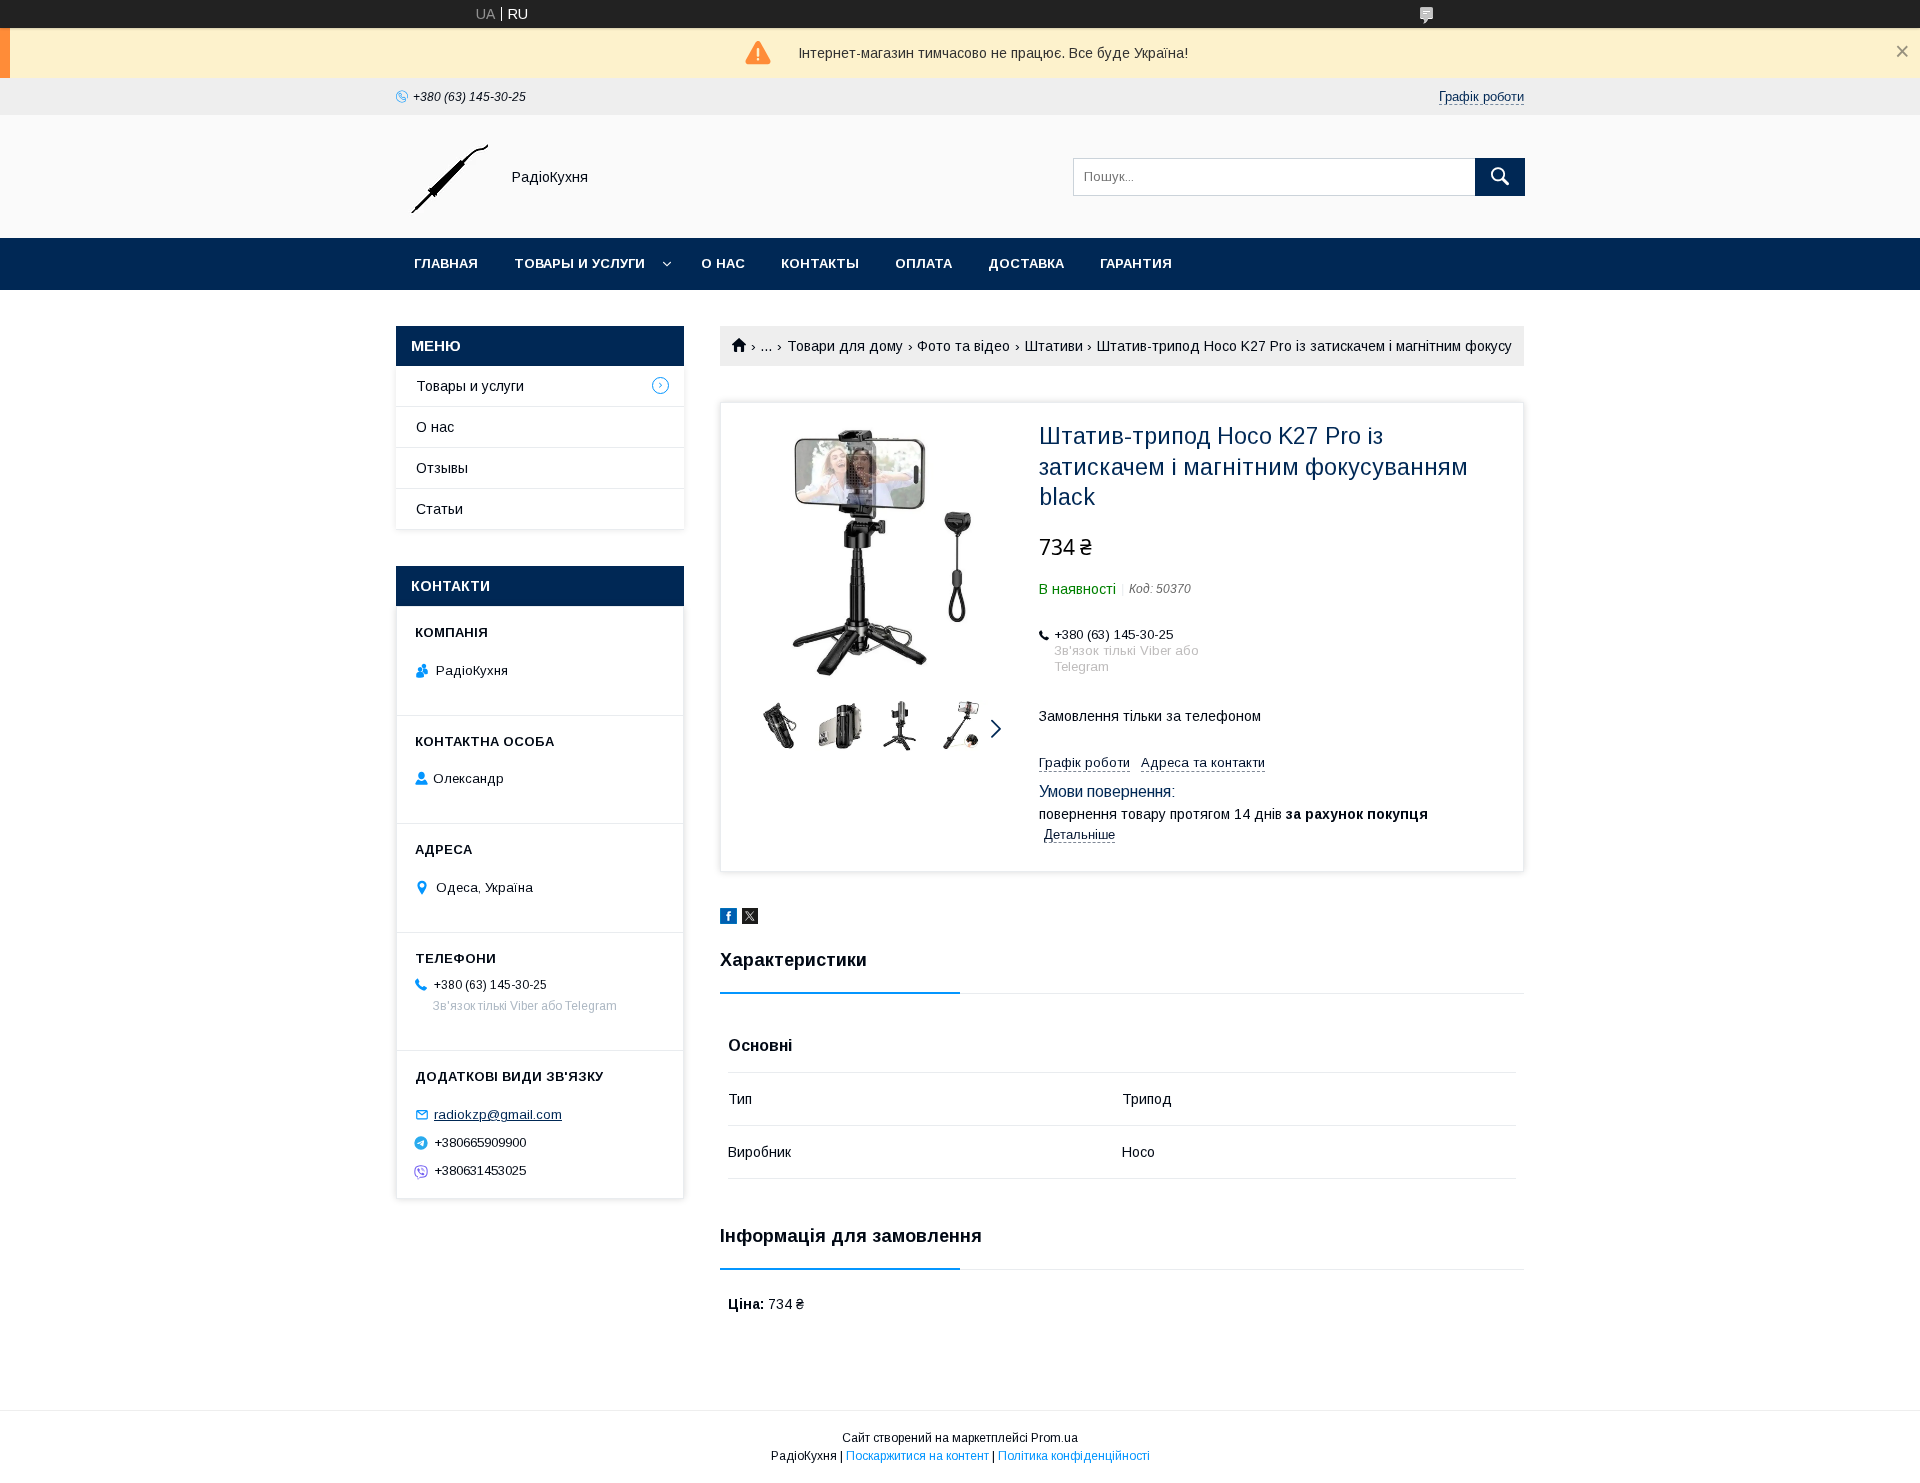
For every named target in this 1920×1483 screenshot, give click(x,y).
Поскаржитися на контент (917, 1456)
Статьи (439, 509)
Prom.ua (1054, 1438)
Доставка (1026, 263)
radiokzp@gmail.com (498, 1114)
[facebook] (728, 919)
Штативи (1054, 346)
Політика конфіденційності (1074, 1456)
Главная (446, 263)
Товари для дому (845, 346)
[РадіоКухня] (442, 212)
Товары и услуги (579, 263)
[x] (750, 919)
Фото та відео (963, 346)
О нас (723, 263)
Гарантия (1136, 263)
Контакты (820, 263)
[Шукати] (1500, 177)
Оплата (923, 263)
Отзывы (442, 468)
